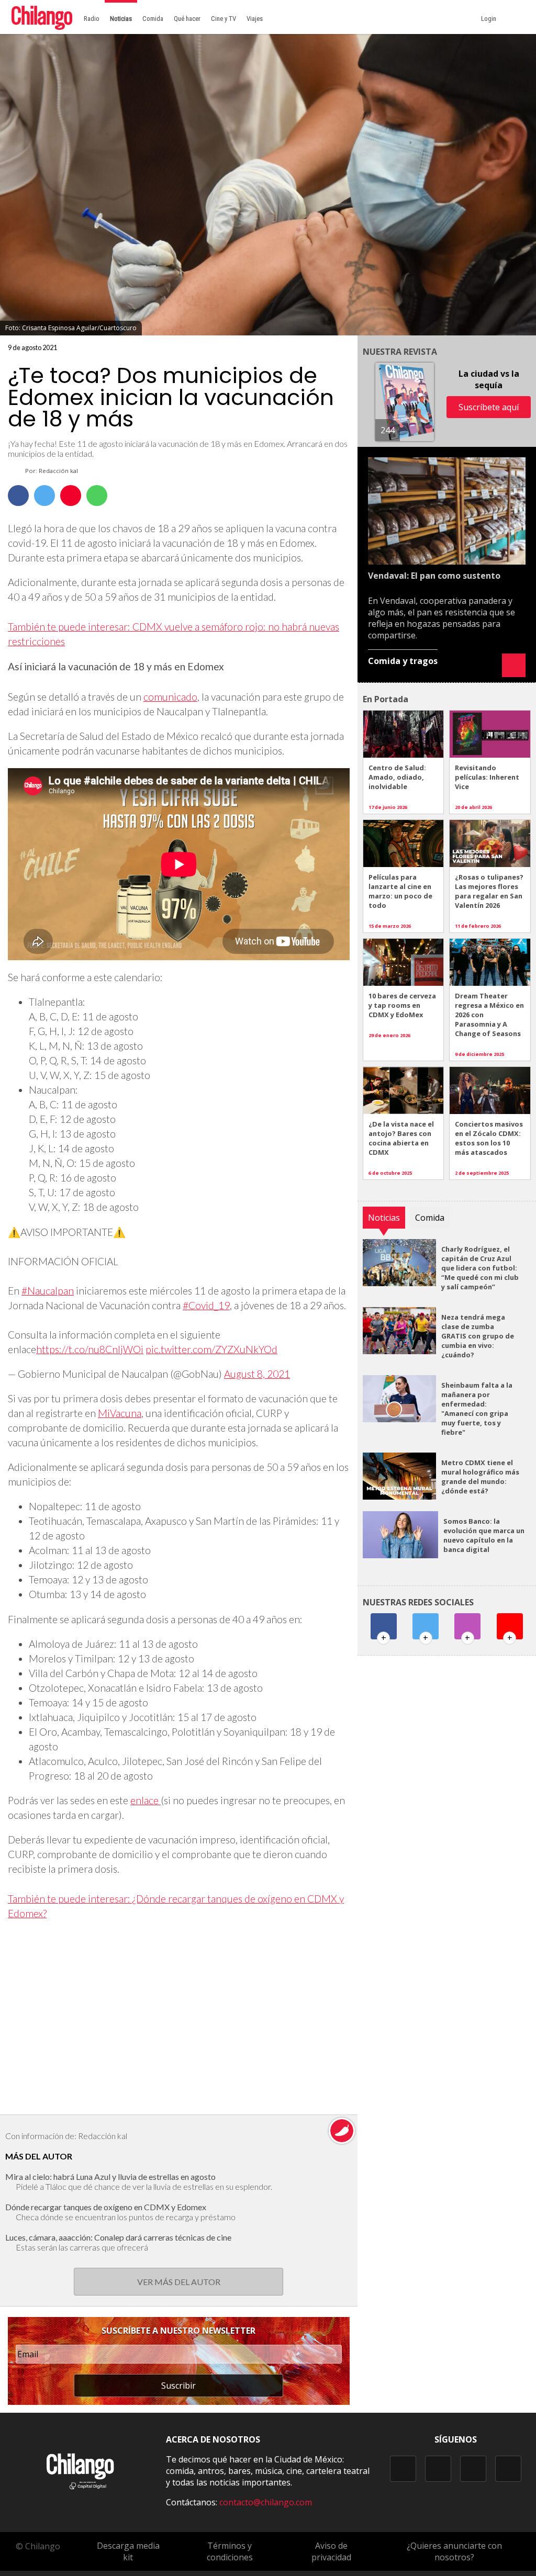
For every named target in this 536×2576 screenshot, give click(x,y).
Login (490, 19)
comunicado (170, 697)
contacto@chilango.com (266, 2502)
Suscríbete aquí (489, 407)
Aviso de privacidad (331, 2551)
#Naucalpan (48, 1291)
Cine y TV (224, 19)
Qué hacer (187, 19)
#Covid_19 (206, 1305)
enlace (146, 1800)
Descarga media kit (128, 2551)
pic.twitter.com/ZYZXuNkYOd (211, 1349)
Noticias (121, 19)
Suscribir (178, 2386)
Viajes (255, 19)
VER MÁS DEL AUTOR (179, 2282)
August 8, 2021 (257, 1374)
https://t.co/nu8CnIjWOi (90, 1349)
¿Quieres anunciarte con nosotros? (454, 2551)
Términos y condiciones (230, 2551)
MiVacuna (120, 1413)
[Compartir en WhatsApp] (97, 496)
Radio (92, 19)
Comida (153, 19)
